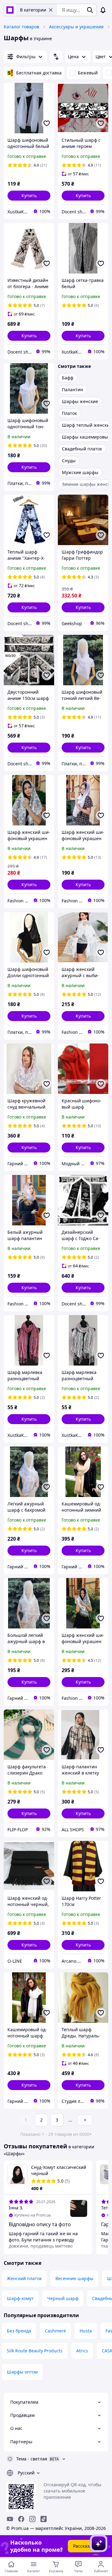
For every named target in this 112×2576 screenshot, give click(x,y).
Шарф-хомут (20, 2298)
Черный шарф (63, 2298)
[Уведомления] (103, 10)
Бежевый (88, 73)
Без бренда (19, 2331)
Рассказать (85, 2546)
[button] (29, 196)
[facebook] (21, 2519)
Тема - (32, 2459)
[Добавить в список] (47, 123)
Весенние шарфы (74, 2278)
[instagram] (32, 2519)
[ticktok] (44, 2519)
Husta (86, 2331)
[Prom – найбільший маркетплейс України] (10, 10)
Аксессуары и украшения (76, 27)
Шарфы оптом (22, 2372)
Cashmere (55, 2331)
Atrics (82, 2351)
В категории (33, 10)
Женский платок (24, 2278)
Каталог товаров (21, 27)
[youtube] (10, 2519)
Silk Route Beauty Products (35, 2351)
